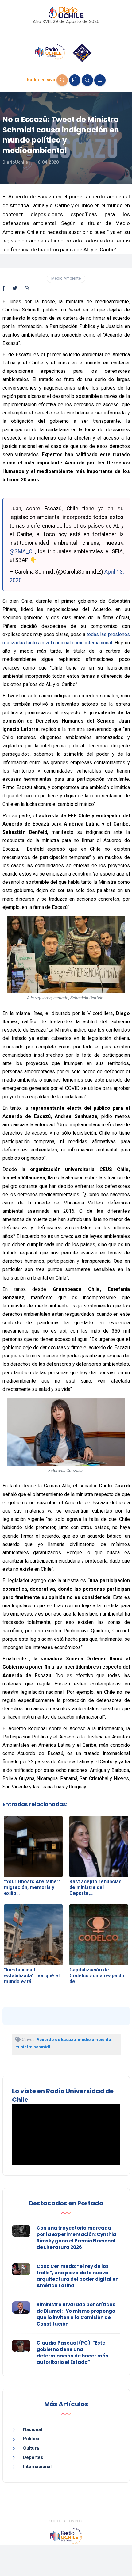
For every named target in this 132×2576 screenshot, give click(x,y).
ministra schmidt (33, 2047)
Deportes (33, 2457)
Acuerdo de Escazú (56, 2040)
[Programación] (75, 80)
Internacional (37, 2467)
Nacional (33, 2429)
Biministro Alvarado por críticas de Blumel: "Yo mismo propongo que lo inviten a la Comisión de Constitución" (76, 2314)
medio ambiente (94, 2040)
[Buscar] (87, 80)
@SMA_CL (22, 551)
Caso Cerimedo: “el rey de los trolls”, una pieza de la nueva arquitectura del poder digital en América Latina (78, 2276)
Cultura (31, 2448)
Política (31, 2439)
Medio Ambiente (66, 278)
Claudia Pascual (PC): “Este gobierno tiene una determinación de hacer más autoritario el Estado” (72, 2353)
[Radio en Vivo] (62, 80)
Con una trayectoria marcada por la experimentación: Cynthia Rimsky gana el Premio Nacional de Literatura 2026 (76, 2238)
